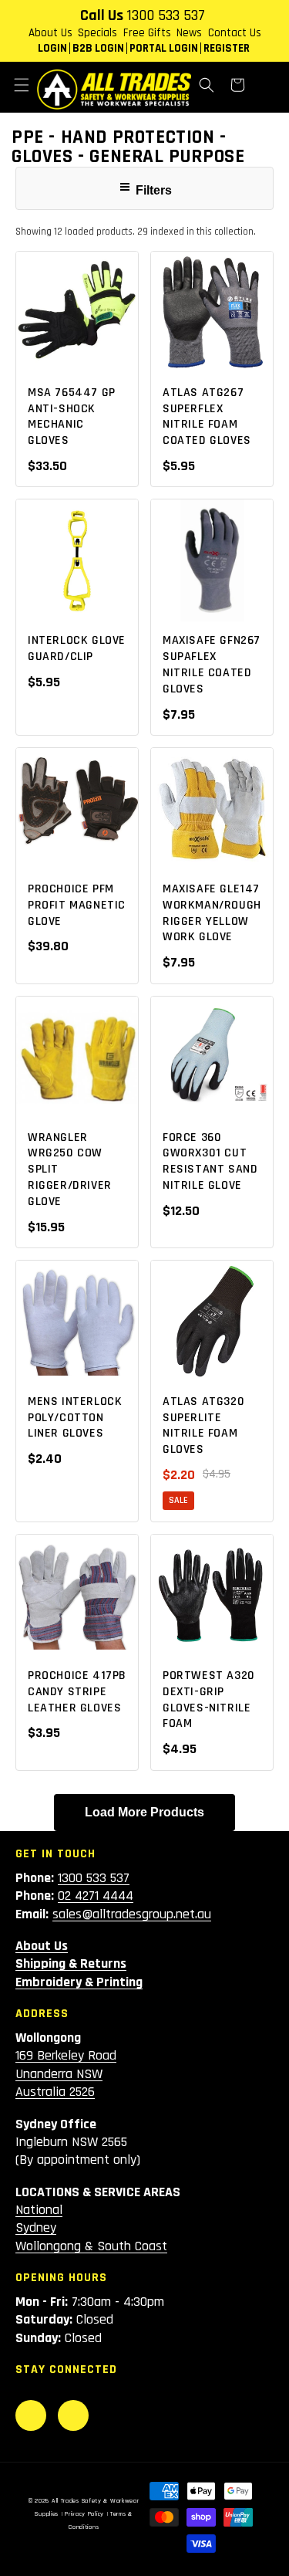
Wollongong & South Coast (91, 2246)
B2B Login (98, 48)
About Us (50, 33)
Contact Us (235, 33)
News (189, 33)
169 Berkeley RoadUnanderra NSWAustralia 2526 (66, 2073)
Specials (97, 33)
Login (52, 48)
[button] (22, 85)
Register (227, 48)
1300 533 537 (166, 15)
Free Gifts (147, 33)
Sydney (36, 2227)
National (39, 2210)
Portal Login (164, 48)
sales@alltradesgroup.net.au (132, 1914)
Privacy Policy (84, 2514)
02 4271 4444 (96, 1896)
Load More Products (144, 1812)
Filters (152, 190)
